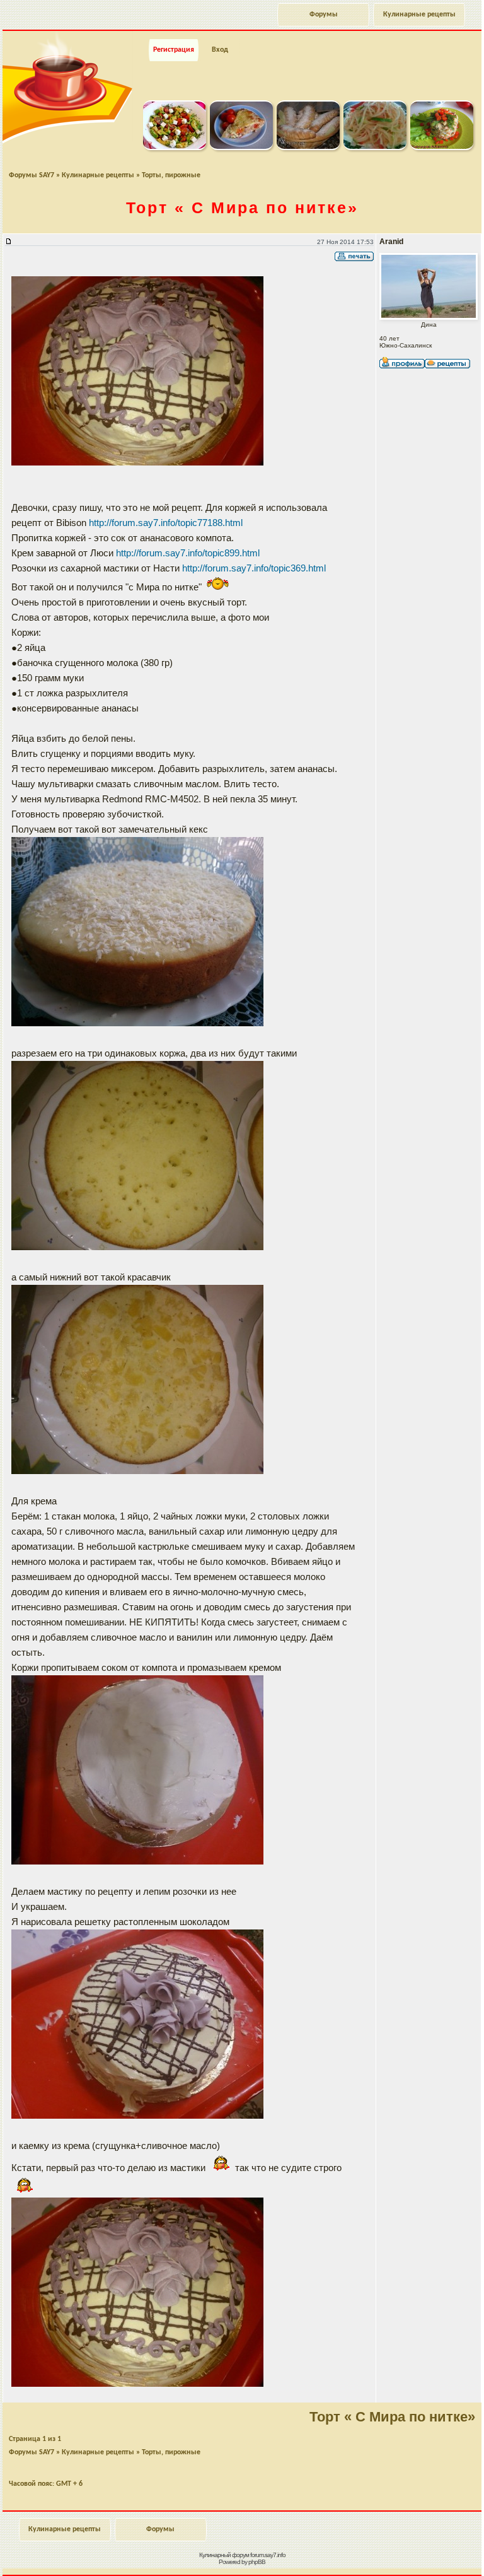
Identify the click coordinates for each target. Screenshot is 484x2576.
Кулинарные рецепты (419, 15)
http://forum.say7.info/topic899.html (188, 553)
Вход (220, 50)
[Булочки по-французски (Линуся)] (308, 148)
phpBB (257, 2562)
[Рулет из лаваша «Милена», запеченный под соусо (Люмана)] (241, 148)
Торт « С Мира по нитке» (392, 2417)
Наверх (423, 2553)
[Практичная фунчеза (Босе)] (375, 148)
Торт (242, 208)
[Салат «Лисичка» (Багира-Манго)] (442, 148)
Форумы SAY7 (32, 175)
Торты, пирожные (171, 175)
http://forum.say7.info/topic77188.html (166, 523)
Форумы (324, 15)
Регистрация (174, 50)
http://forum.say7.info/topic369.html (254, 568)
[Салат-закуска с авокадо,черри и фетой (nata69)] (175, 148)
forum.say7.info (268, 2555)
